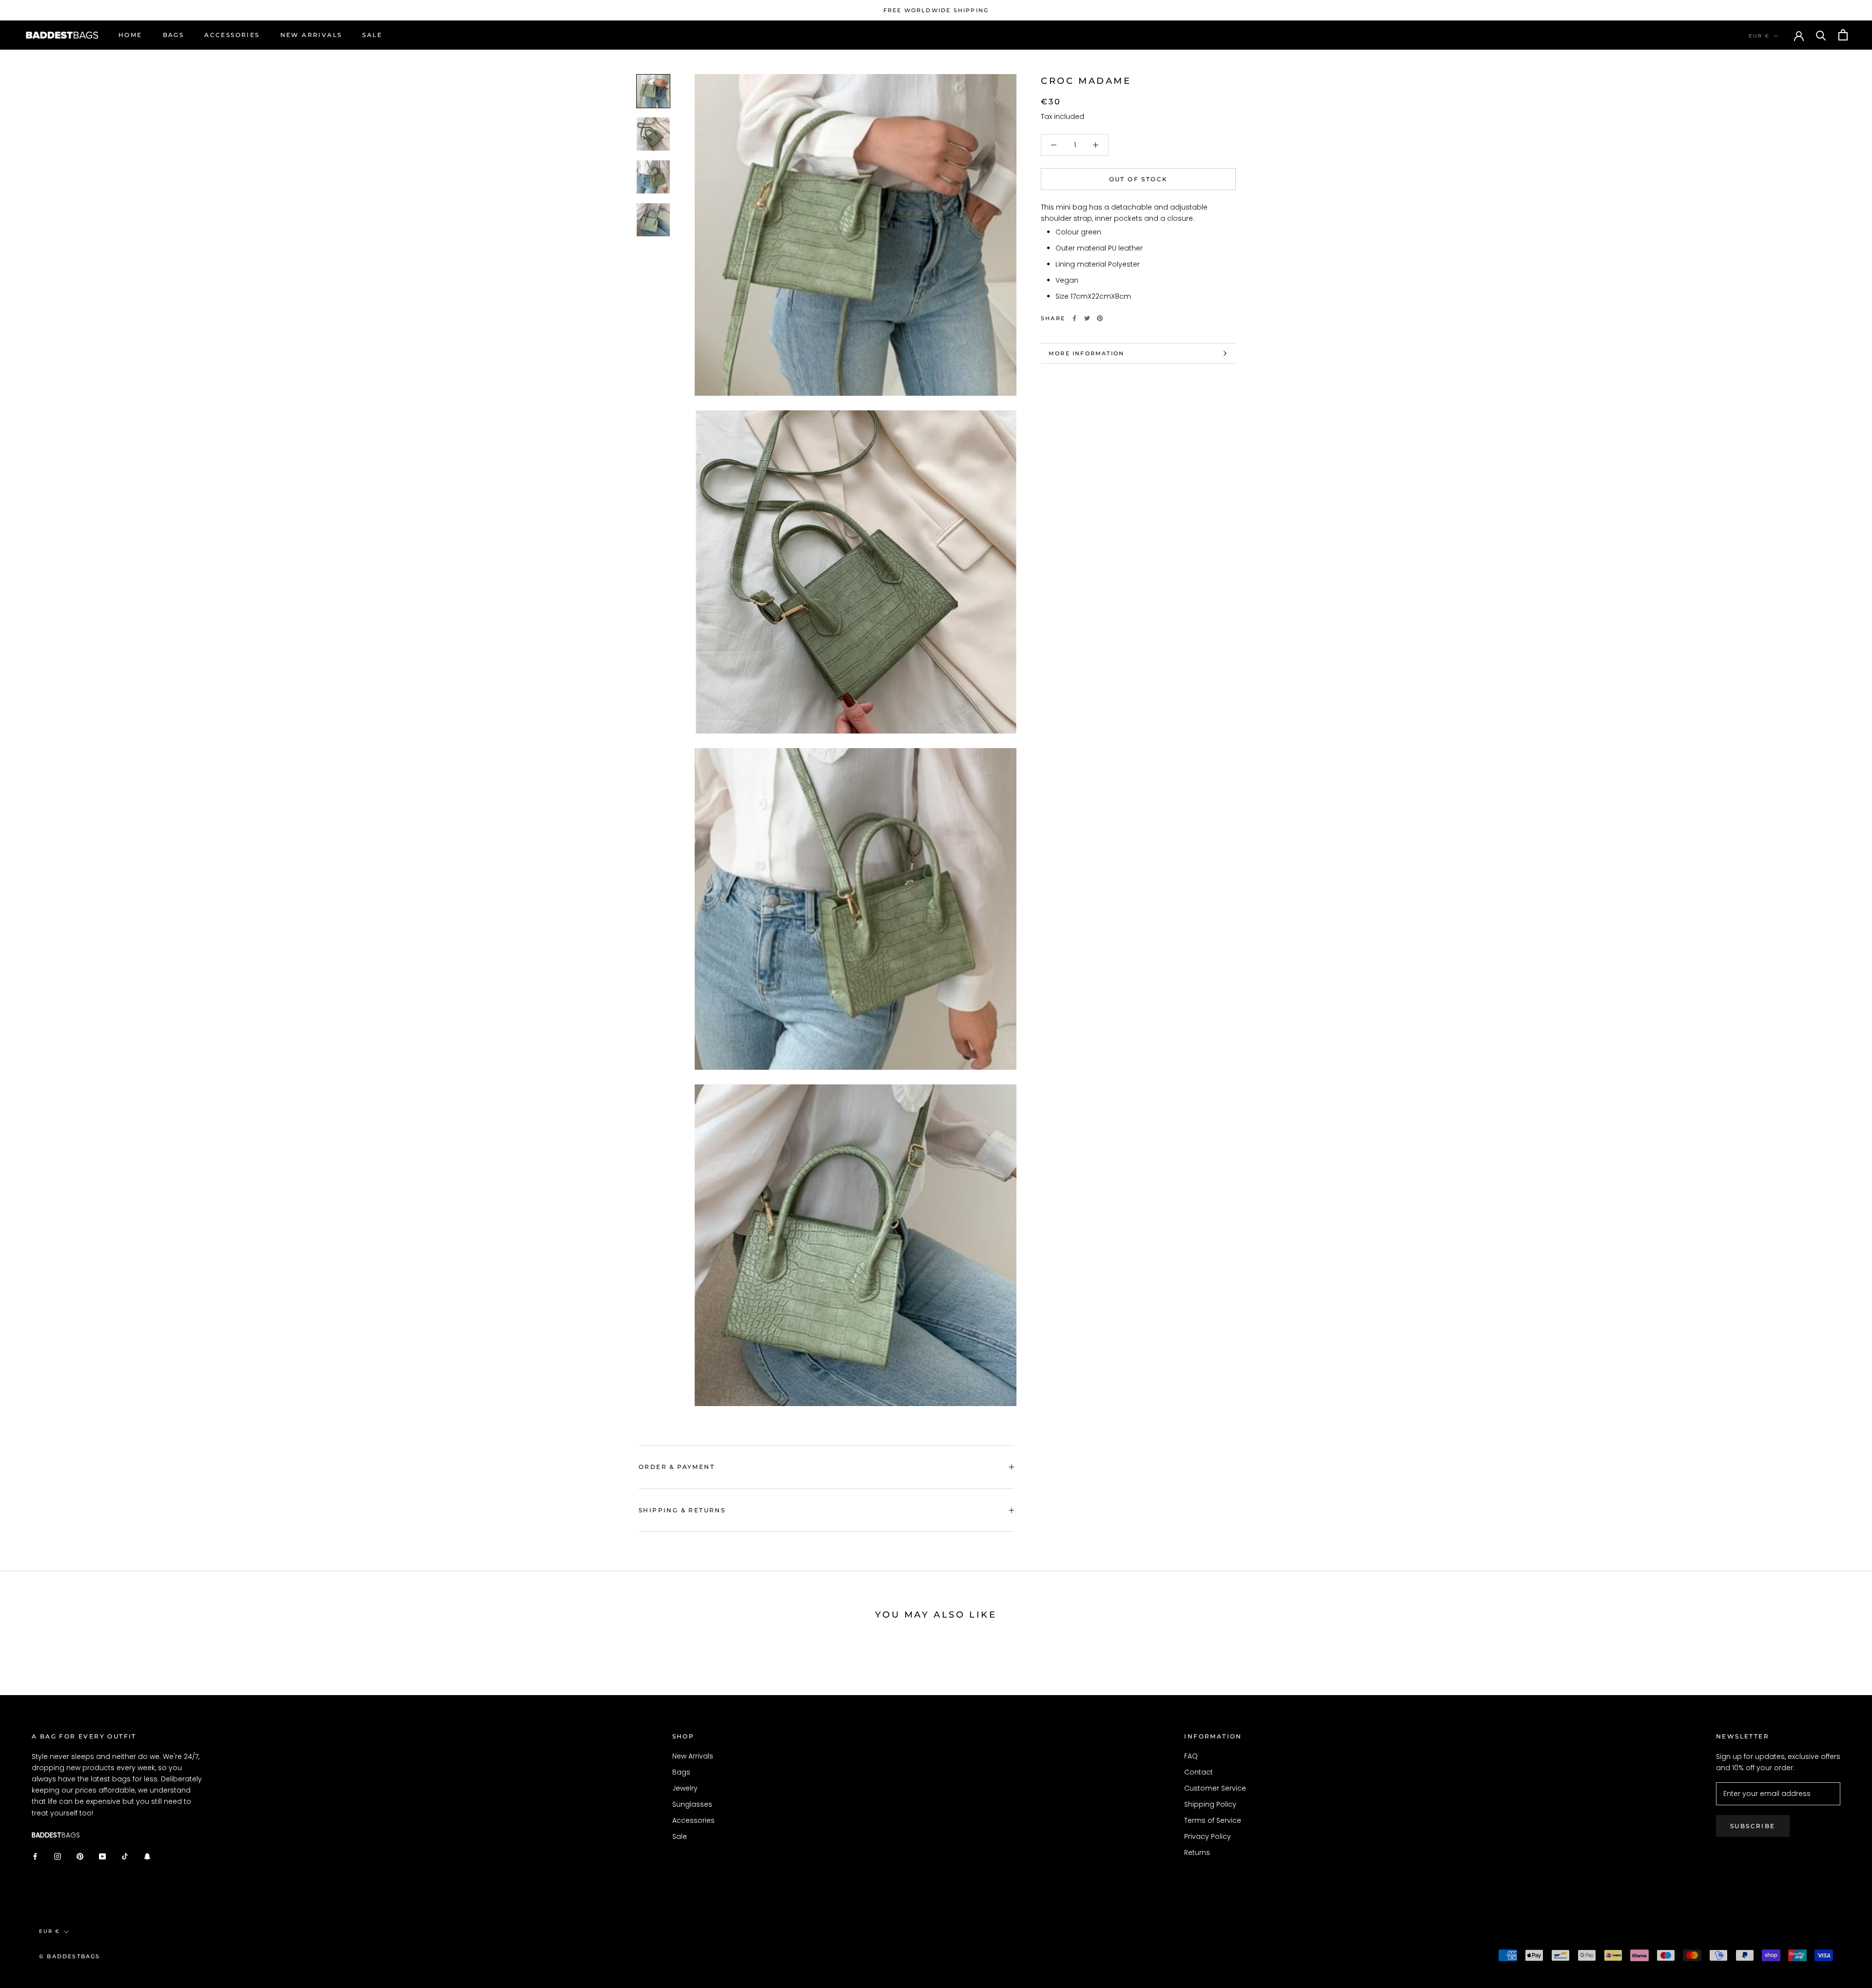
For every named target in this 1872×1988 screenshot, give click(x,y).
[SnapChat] (147, 1856)
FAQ (1191, 1756)
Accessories (232, 35)
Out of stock (1139, 179)
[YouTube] (102, 1856)
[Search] (1821, 35)
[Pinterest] (1100, 318)
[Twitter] (1087, 318)
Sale (372, 35)
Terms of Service (1213, 1820)
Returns (1197, 1853)
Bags (174, 35)
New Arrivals (311, 35)
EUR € (1759, 36)
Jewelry (685, 1788)
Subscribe (1753, 1826)
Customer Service (1215, 1788)
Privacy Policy (1208, 1836)
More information (1086, 353)
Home (130, 35)
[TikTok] (125, 1856)
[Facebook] (1074, 318)
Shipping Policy (1210, 1804)
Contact (1199, 1772)
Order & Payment (677, 1467)
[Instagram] (58, 1856)
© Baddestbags (70, 1956)
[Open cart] (1843, 35)
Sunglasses (692, 1804)
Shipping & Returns (682, 1510)
